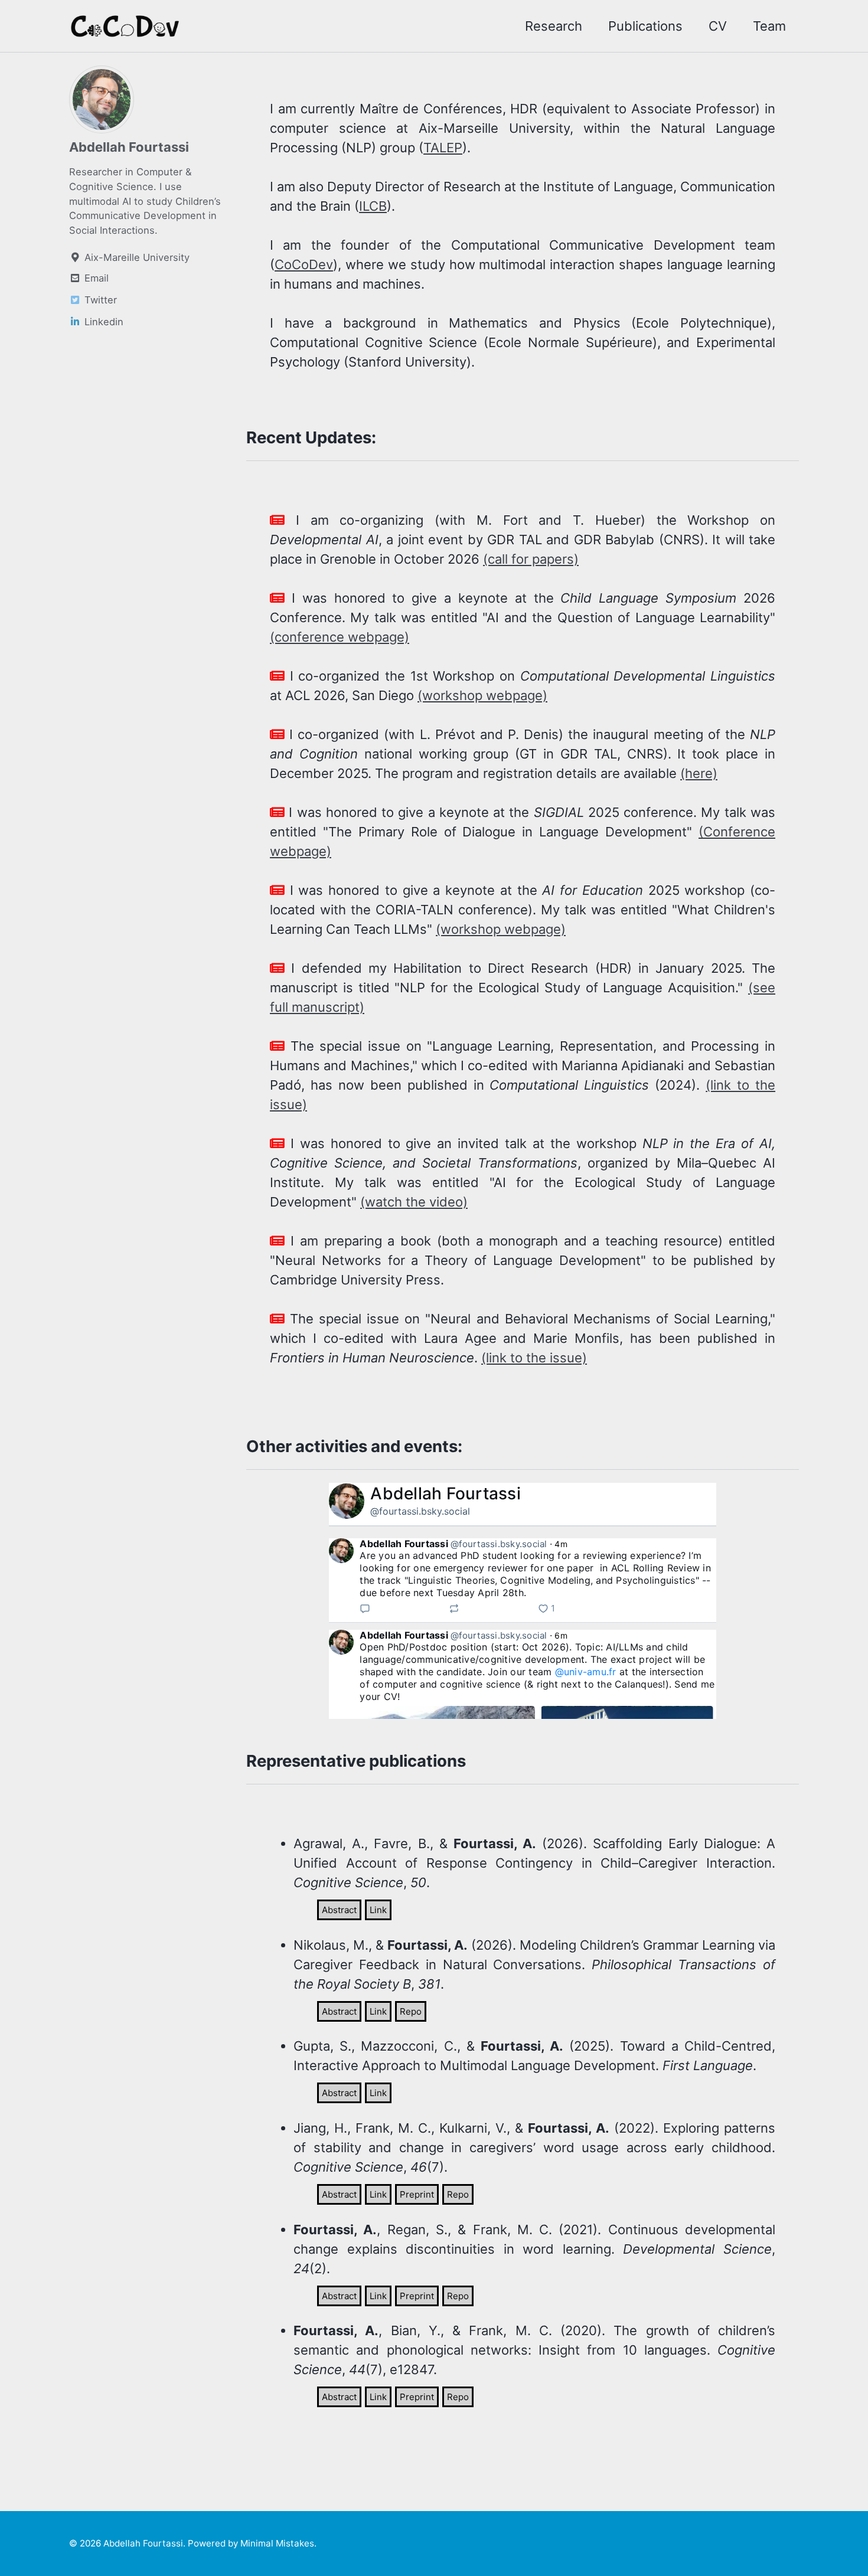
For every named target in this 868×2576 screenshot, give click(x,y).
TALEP (443, 148)
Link (378, 1910)
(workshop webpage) (482, 695)
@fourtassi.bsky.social (420, 1511)
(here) (699, 773)
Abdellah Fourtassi (129, 147)
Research (554, 26)
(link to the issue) (534, 1358)
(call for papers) (531, 559)
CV (718, 26)
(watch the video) (414, 1202)
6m (561, 1635)
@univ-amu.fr (586, 1672)
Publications (645, 26)
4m (561, 1544)
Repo (411, 2011)
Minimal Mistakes (277, 2543)
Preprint (417, 2194)
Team (769, 26)
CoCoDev (304, 264)
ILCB (373, 206)
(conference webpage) (340, 637)
